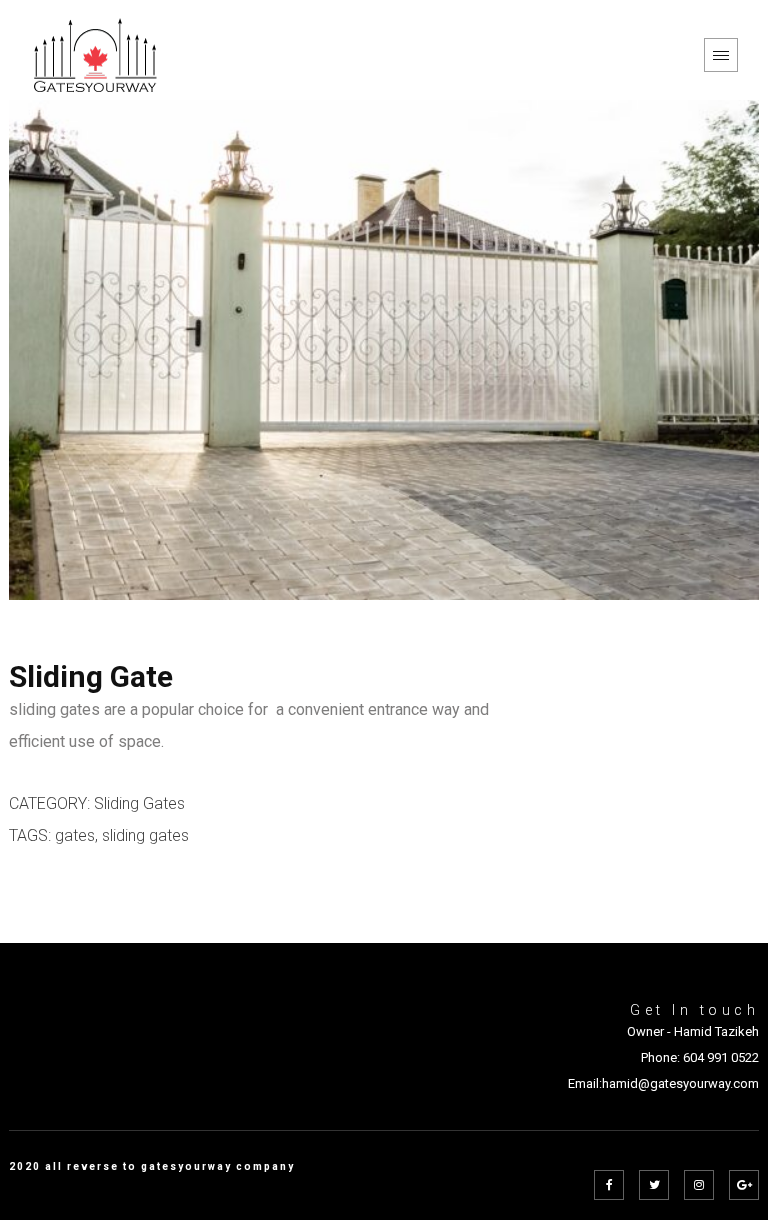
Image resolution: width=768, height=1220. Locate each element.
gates (75, 835)
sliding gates (145, 835)
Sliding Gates (139, 803)
